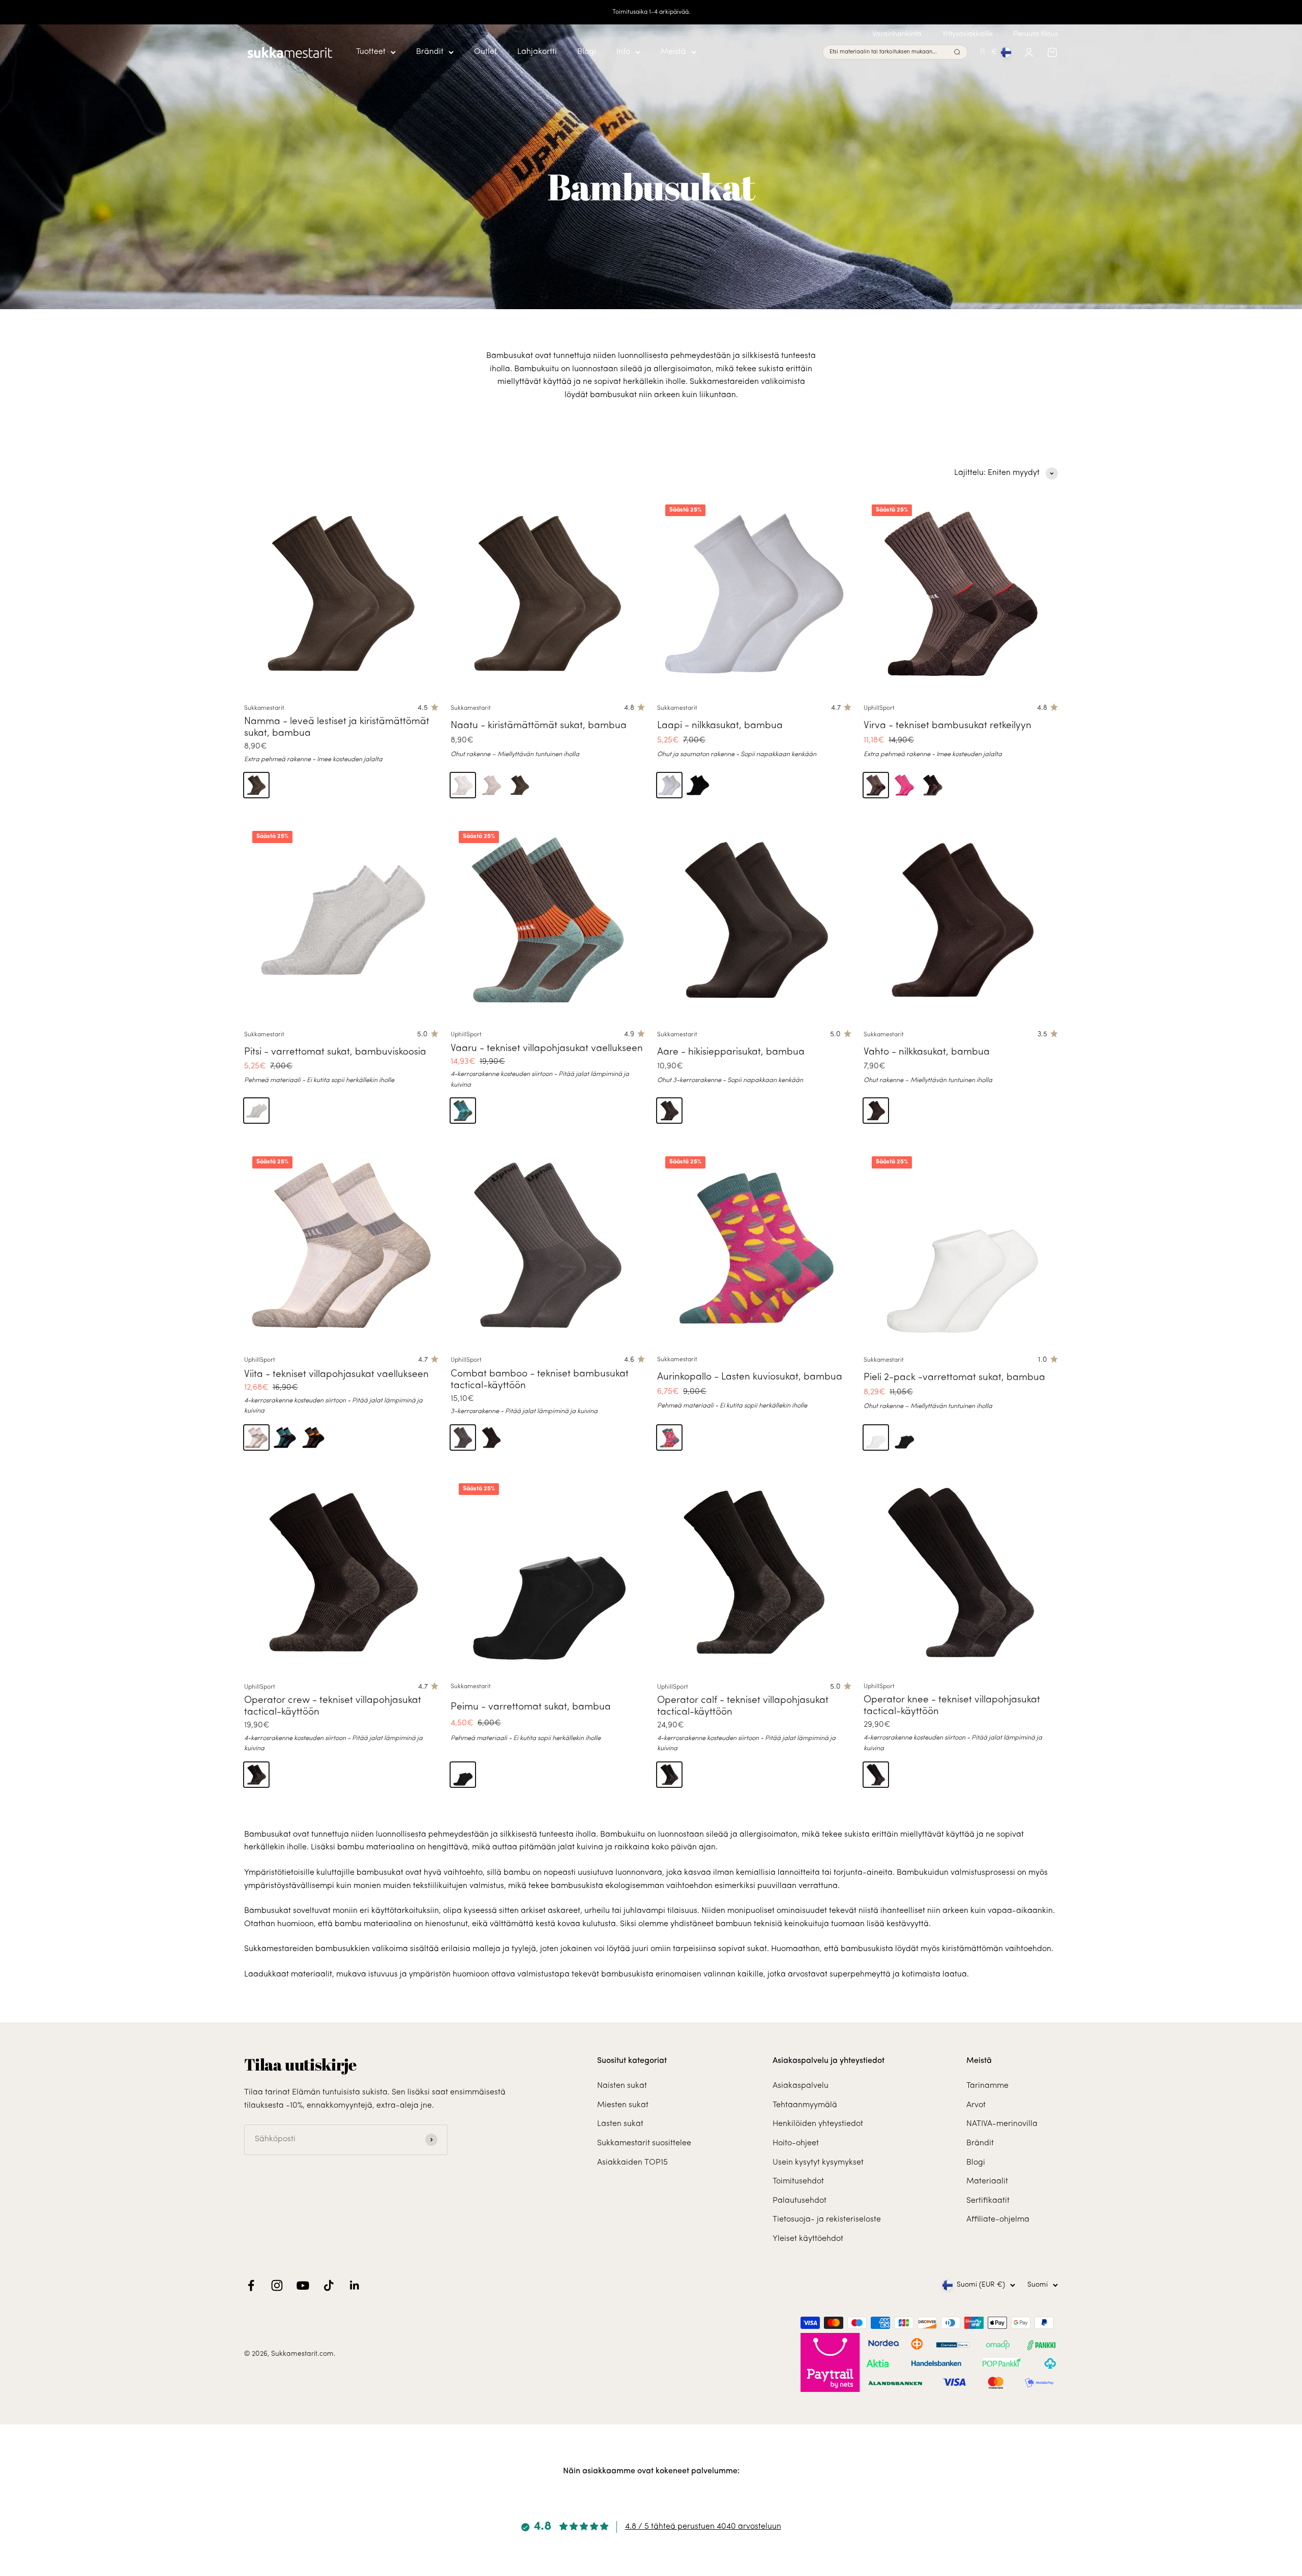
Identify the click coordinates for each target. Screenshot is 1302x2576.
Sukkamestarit (264, 708)
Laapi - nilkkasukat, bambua (720, 726)
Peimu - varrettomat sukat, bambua (531, 1707)
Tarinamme (987, 2086)
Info (623, 52)
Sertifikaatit (988, 2201)
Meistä (673, 52)
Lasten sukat (620, 2124)
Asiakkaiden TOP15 (632, 2163)
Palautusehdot (800, 2201)
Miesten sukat (623, 2105)
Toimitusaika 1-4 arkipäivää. (651, 12)
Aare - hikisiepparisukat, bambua (731, 1052)
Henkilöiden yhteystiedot (818, 2124)
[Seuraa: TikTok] (329, 2285)
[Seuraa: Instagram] (277, 2285)
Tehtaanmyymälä (805, 2105)
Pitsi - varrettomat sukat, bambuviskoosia (335, 1052)
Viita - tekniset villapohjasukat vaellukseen (336, 1375)
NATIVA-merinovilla (1002, 2124)
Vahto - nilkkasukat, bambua (927, 1052)
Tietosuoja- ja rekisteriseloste (827, 2220)
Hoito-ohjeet (796, 2143)
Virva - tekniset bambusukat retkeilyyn (948, 726)
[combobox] (890, 53)
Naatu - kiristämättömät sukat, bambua (539, 726)
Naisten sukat (622, 2086)
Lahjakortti (537, 52)
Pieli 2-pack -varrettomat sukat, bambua (954, 1378)
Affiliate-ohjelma (998, 2220)
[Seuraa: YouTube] (303, 2285)
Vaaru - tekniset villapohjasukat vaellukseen (547, 1049)
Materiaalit (987, 2181)
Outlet (485, 52)
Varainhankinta (897, 34)
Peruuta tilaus (1035, 34)
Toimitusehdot (798, 2181)
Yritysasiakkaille (967, 34)
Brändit (430, 52)
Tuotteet (371, 52)
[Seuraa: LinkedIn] (355, 2285)
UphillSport (879, 708)
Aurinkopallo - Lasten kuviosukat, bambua (750, 1377)
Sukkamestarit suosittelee (644, 2143)
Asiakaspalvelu (801, 2086)
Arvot (976, 2105)
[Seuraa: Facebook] (251, 2285)
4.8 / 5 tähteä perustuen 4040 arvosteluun (703, 2527)
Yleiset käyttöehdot (808, 2239)
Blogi (587, 52)
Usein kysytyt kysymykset (818, 2163)
